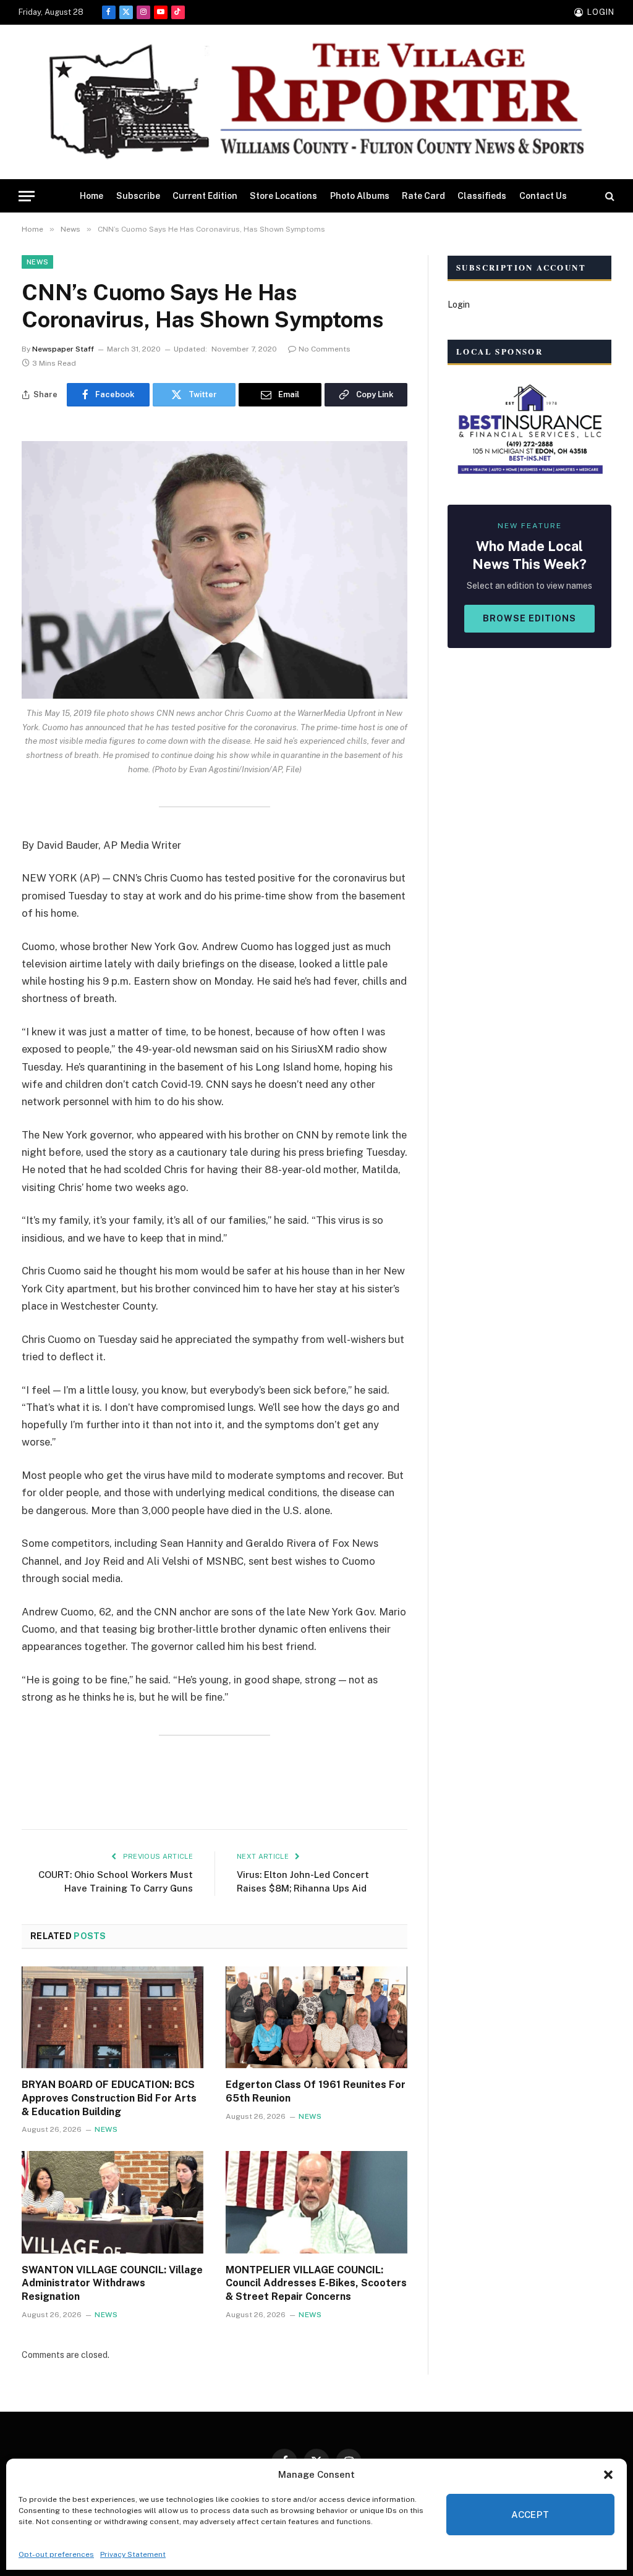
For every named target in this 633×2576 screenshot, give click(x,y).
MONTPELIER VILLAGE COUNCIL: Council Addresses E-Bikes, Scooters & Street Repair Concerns (316, 2283)
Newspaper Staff (63, 349)
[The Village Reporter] (316, 102)
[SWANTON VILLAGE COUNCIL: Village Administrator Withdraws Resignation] (113, 2202)
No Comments (325, 349)
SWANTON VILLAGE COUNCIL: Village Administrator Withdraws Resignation (112, 2283)
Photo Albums (360, 196)
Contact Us (543, 196)
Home (91, 196)
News (37, 262)
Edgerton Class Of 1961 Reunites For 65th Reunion (316, 2091)
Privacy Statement (133, 2554)
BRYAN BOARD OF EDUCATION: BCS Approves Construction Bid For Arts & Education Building (109, 2098)
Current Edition (205, 196)
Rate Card (423, 196)
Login (459, 305)
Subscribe (138, 196)
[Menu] (27, 196)
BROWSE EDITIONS (529, 618)
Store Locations (283, 196)
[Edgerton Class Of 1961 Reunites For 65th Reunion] (316, 2017)
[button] (608, 2475)
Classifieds (482, 196)
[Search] (609, 196)
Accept (530, 2515)
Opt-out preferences (56, 2554)
